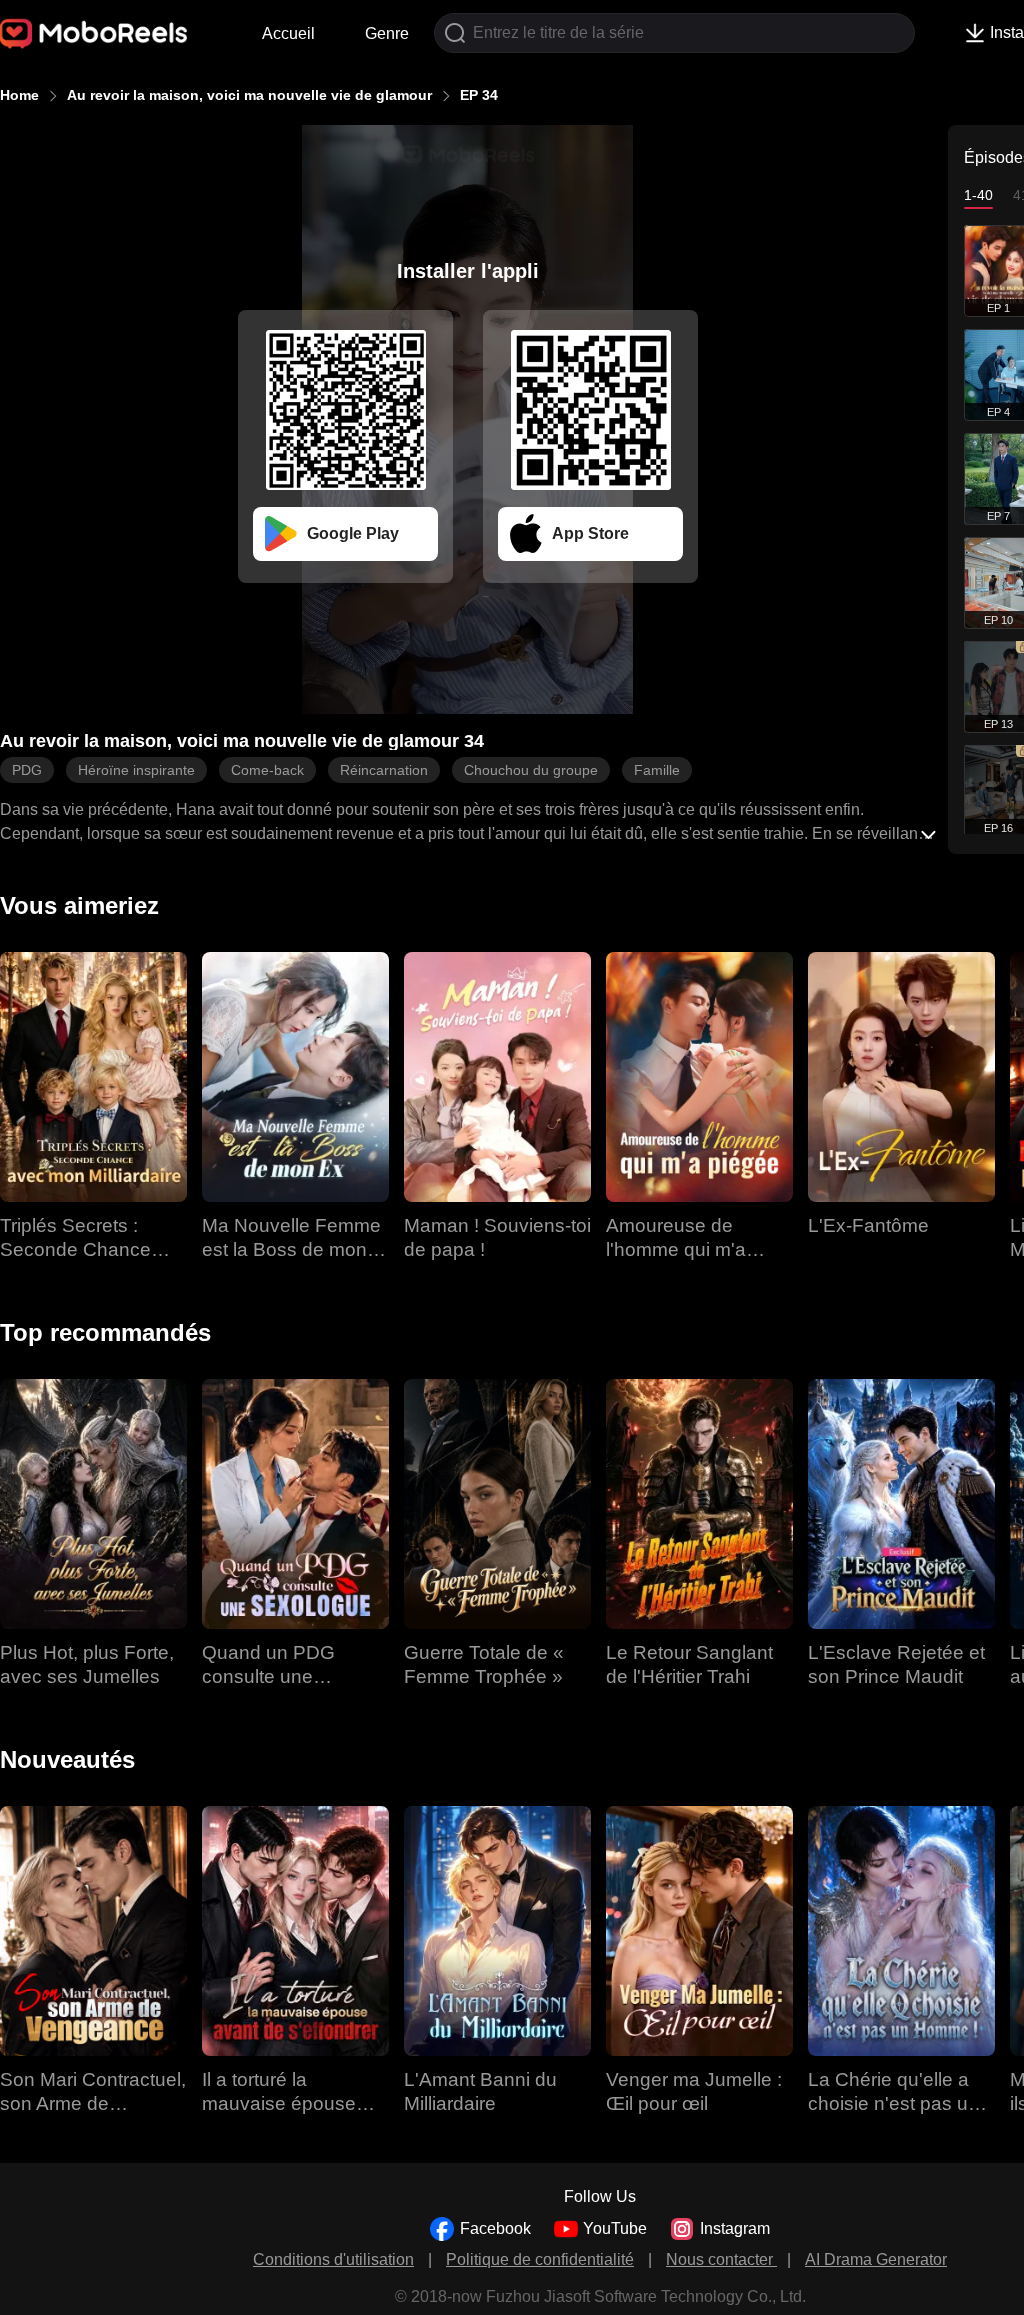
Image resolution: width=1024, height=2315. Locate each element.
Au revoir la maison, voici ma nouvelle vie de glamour (249, 95)
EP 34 (479, 95)
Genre (387, 33)
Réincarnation (384, 770)
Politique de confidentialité (540, 2259)
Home (19, 95)
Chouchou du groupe (531, 770)
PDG (27, 770)
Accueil (288, 33)
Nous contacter (721, 2259)
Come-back (267, 770)
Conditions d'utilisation (333, 2259)
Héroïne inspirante (136, 770)
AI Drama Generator (876, 2259)
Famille (657, 770)
